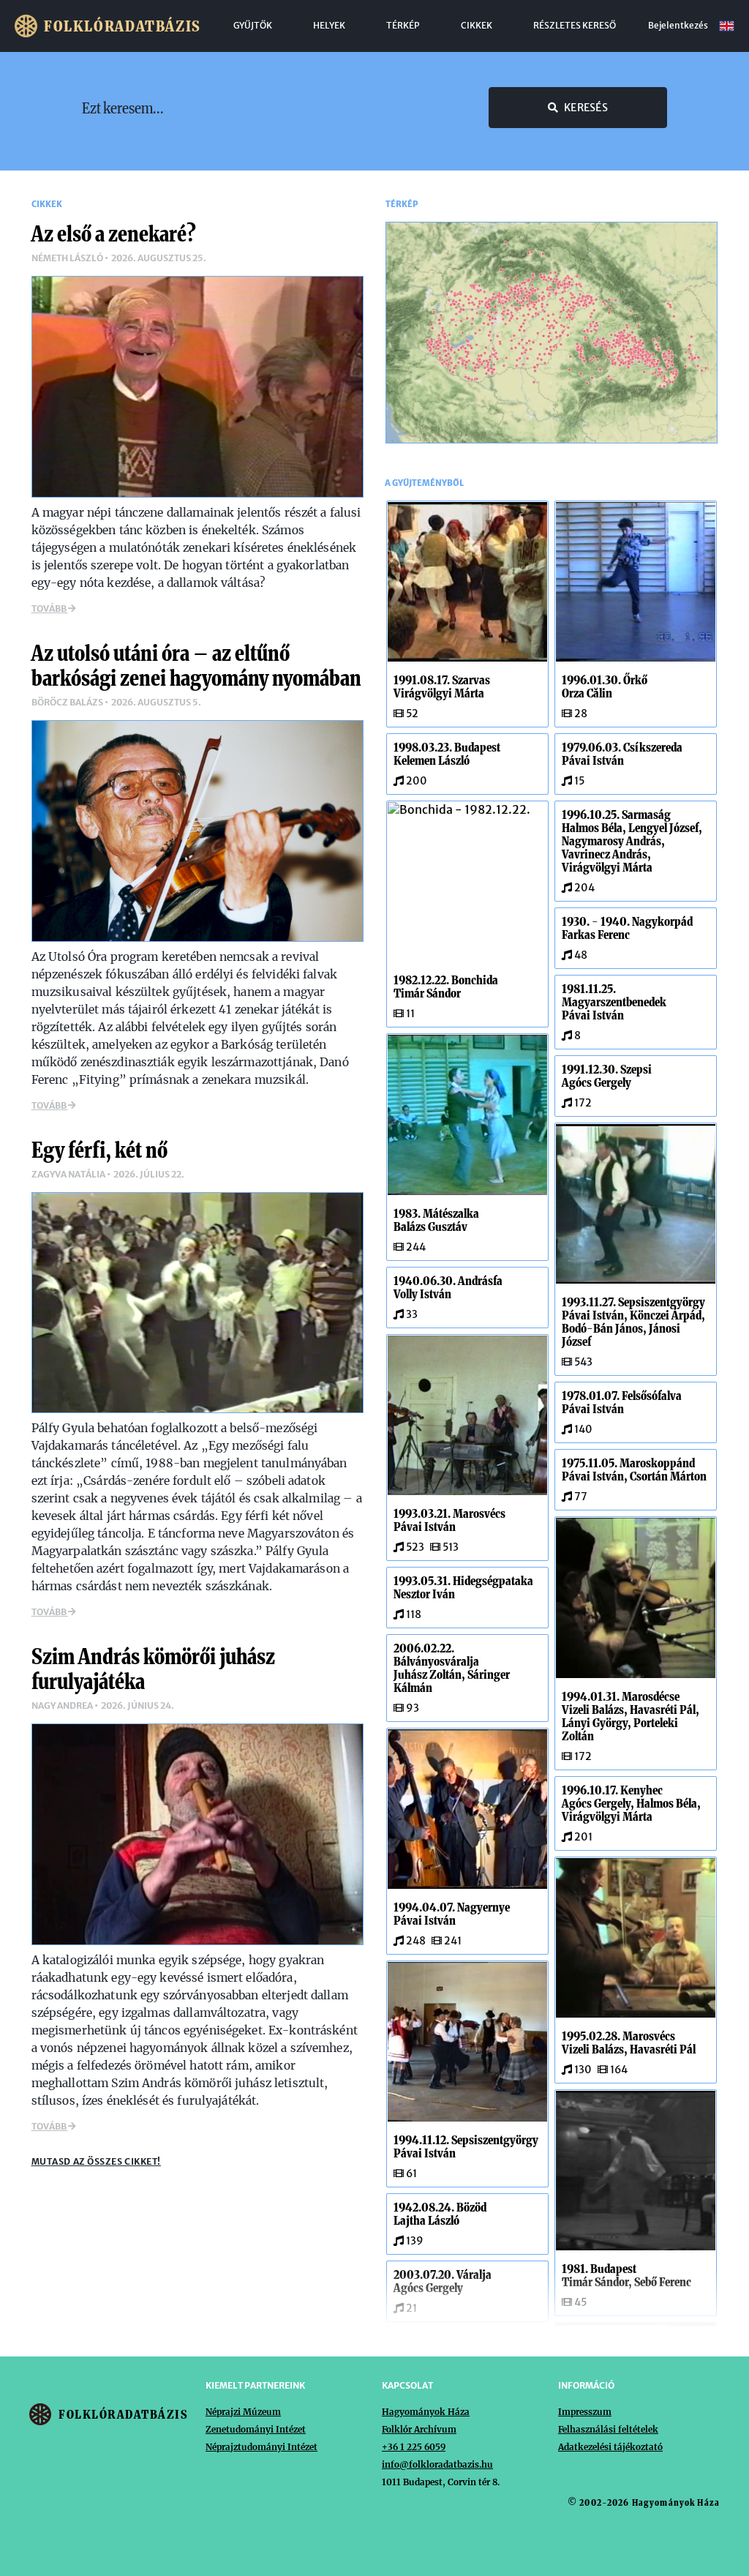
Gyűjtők (253, 26)
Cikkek (477, 26)
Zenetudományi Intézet (256, 2429)
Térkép (403, 26)
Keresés (586, 108)
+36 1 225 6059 (414, 2447)
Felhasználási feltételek (608, 2429)
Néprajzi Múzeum (243, 2412)
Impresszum (585, 2412)
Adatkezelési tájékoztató (610, 2447)
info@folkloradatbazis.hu (437, 2464)
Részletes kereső (575, 26)
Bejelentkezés (678, 26)
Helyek (329, 26)
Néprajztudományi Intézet (261, 2447)
